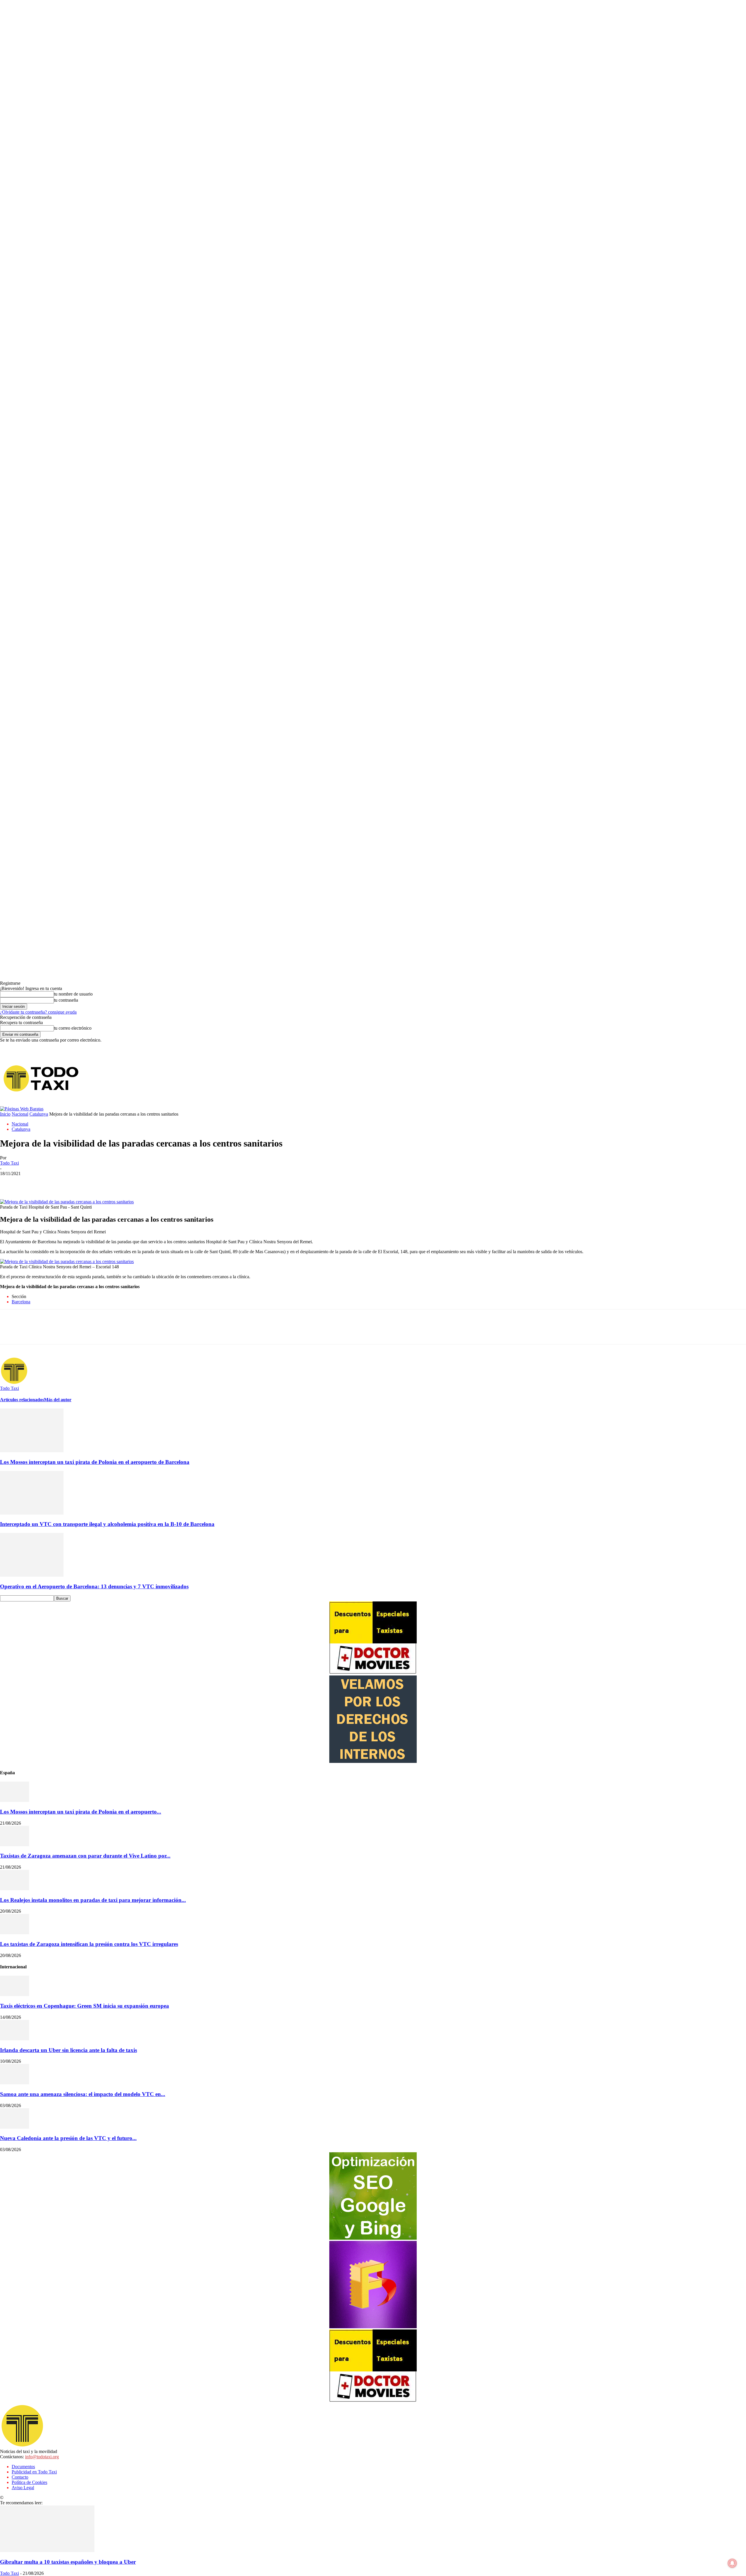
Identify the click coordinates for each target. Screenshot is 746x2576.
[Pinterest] (52, 1182)
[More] (115, 1182)
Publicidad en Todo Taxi (34, 2472)
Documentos (23, 2467)
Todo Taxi (9, 1163)
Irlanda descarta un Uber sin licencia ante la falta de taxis (68, 2050)
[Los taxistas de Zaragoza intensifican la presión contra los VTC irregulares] (15, 1933)
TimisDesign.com (88, 2497)
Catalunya (39, 1114)
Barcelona (21, 1302)
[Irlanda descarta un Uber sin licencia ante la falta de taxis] (15, 2039)
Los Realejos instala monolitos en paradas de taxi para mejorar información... (93, 1900)
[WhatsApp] (73, 1182)
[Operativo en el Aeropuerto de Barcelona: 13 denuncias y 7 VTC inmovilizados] (32, 1575)
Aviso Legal (23, 2488)
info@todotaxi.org (42, 2457)
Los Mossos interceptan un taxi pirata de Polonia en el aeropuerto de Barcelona (95, 1462)
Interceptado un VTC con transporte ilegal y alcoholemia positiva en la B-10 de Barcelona (107, 1524)
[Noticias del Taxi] (42, 1078)
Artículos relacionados (22, 1400)
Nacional (20, 1114)
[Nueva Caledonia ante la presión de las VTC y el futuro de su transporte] (15, 2127)
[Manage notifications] (732, 2563)
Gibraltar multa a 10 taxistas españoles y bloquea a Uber (68, 2562)
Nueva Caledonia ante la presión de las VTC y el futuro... (68, 2138)
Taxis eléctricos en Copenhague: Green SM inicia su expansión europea (85, 2006)
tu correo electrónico (73, 1028)
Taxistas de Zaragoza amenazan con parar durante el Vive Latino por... (85, 1856)
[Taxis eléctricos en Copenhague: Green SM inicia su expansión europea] (15, 1994)
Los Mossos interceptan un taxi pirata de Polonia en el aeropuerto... (81, 1812)
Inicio (5, 1114)
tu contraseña (66, 1000)
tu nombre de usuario (73, 994)
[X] (636, 1078)
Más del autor (58, 1400)
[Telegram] (627, 1078)
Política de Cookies (29, 2482)
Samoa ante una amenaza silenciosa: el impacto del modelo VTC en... (83, 2094)
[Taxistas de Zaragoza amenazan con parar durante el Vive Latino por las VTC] (15, 1845)
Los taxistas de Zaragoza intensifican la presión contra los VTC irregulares (89, 1944)
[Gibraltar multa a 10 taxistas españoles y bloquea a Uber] (47, 2550)
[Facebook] (618, 1078)
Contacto (20, 2477)
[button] (741, 1053)
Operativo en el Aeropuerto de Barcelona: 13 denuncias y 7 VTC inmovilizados (94, 1586)
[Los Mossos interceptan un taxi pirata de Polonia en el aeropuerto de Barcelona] (32, 1451)
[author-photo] (14, 1383)
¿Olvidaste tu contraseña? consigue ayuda (38, 1012)
